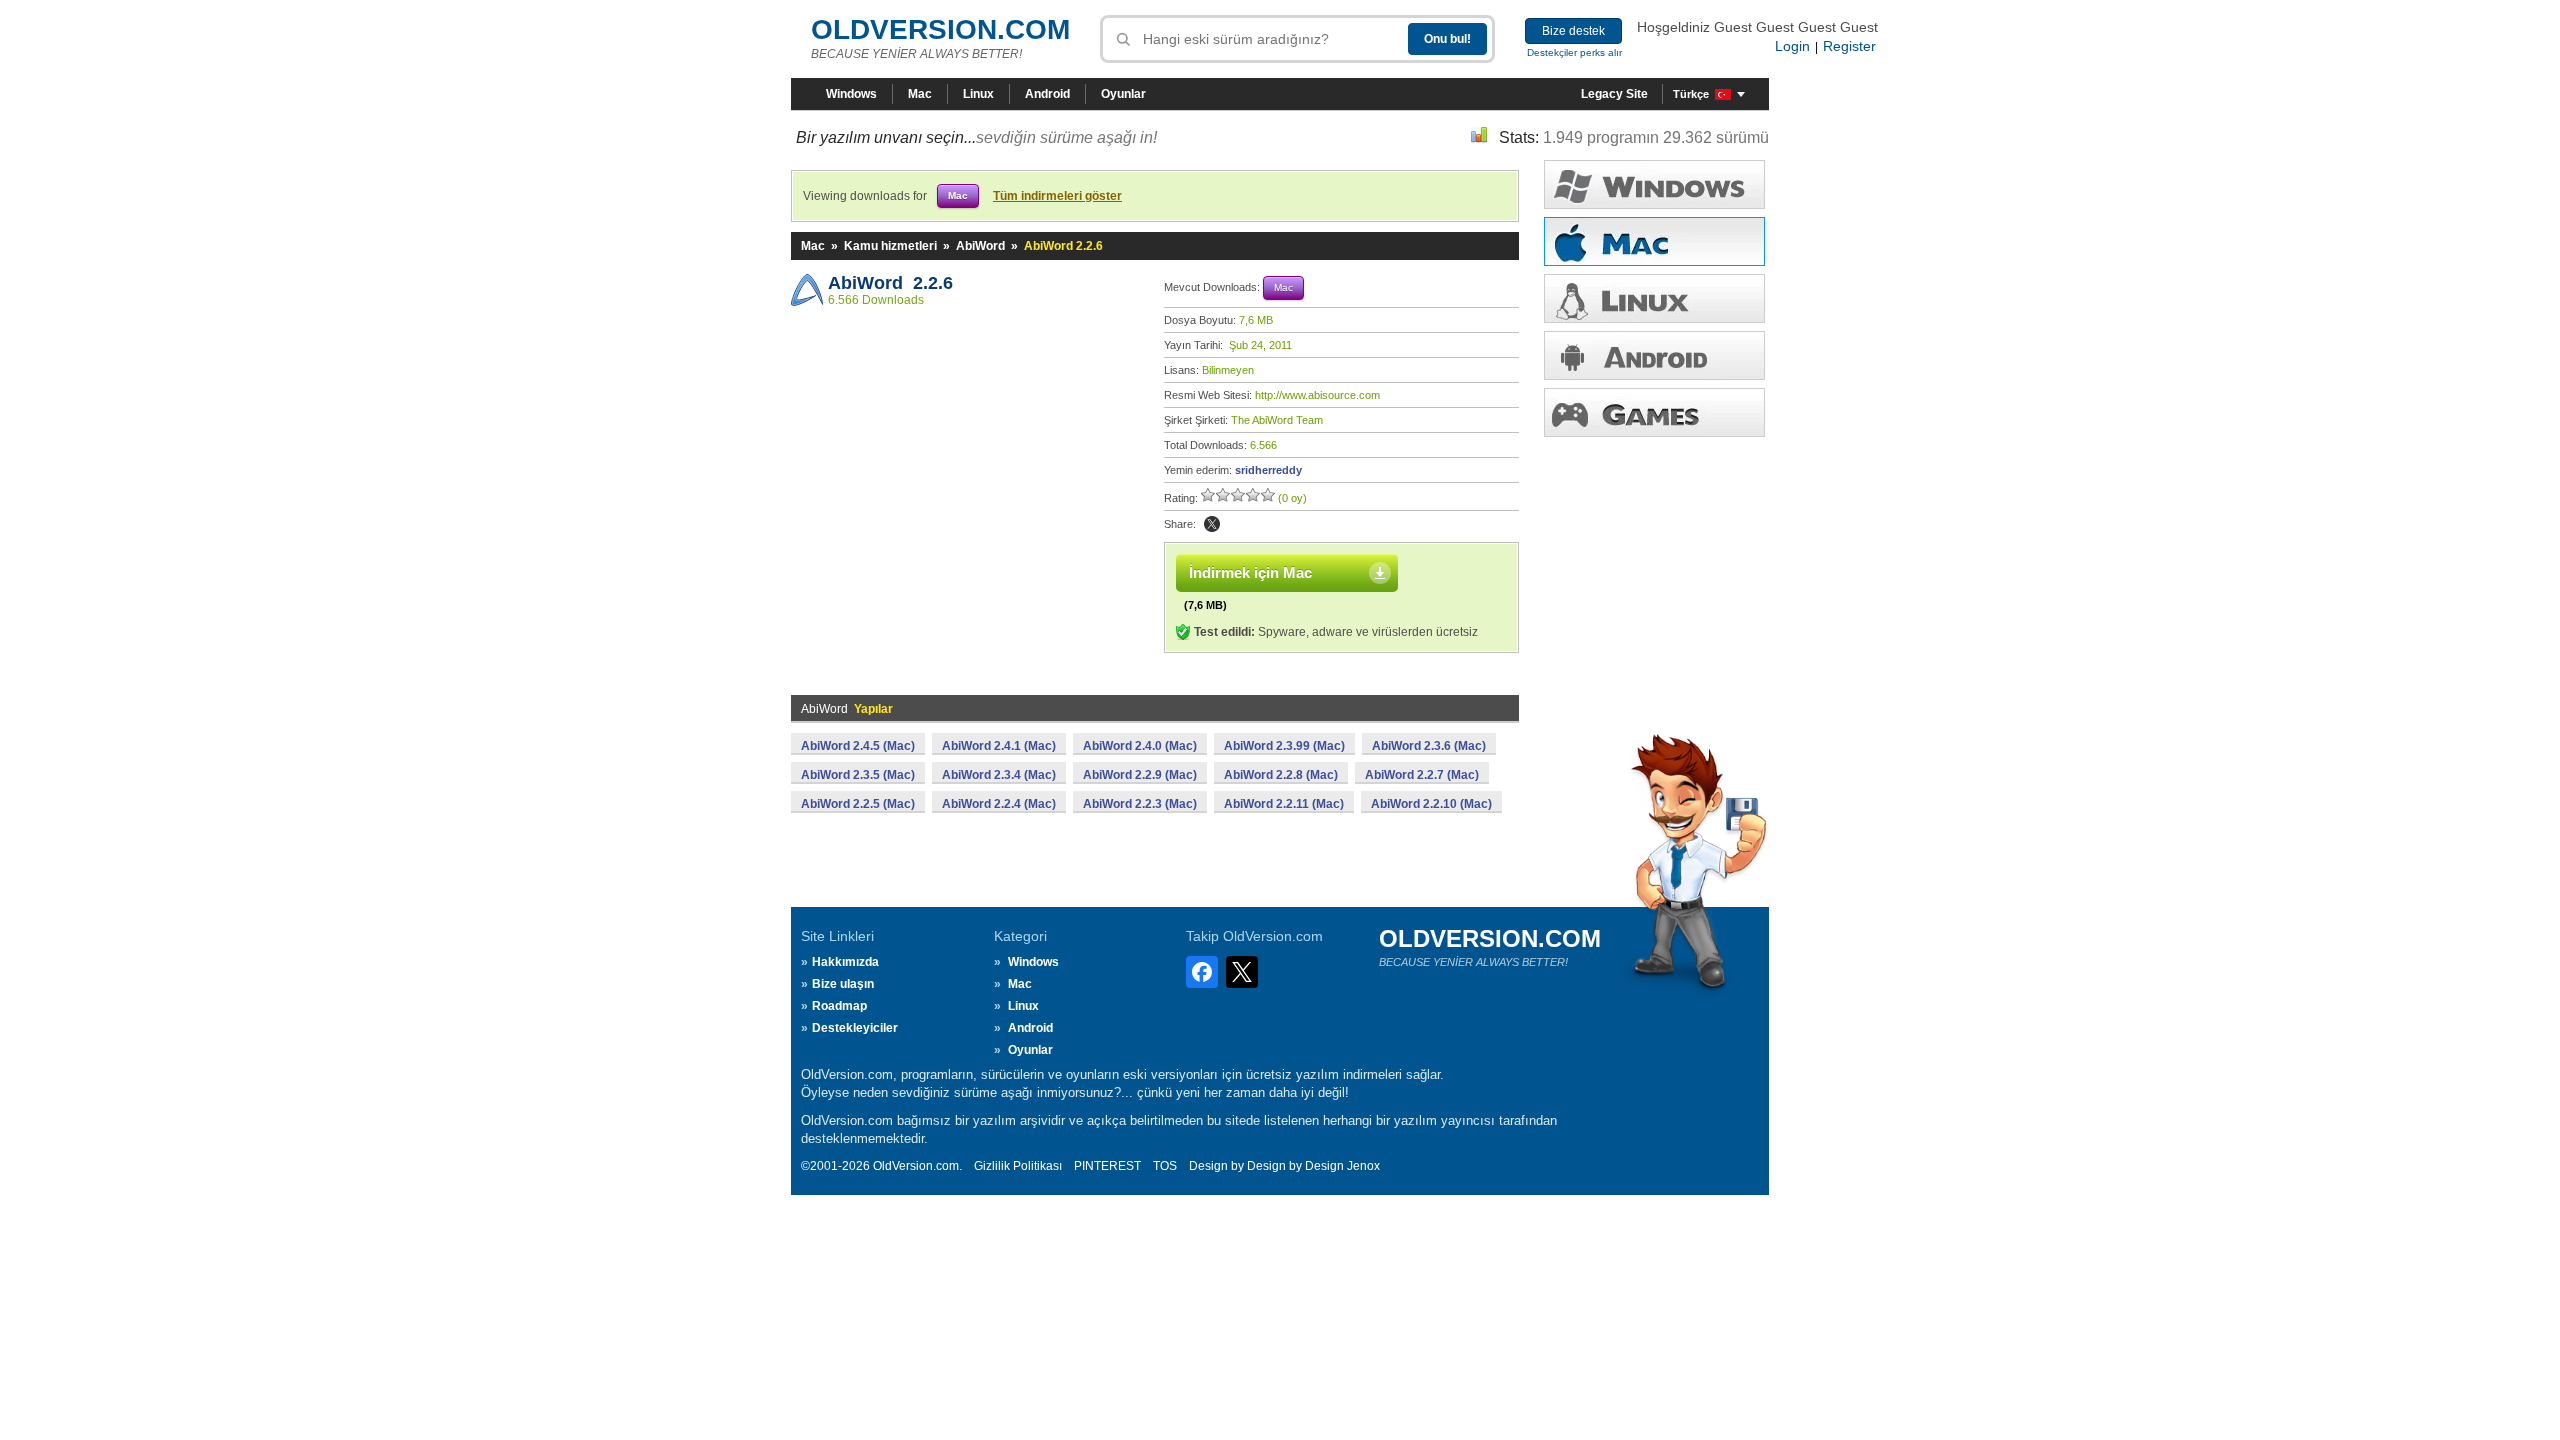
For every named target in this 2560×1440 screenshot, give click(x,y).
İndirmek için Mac (1250, 572)
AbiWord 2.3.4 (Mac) (999, 775)
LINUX (1654, 298)
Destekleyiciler (855, 1028)
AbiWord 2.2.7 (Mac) (1422, 775)
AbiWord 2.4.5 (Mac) (858, 746)
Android (1047, 94)
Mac (920, 94)
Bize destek (1573, 31)
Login (1792, 46)
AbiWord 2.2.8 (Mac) (1281, 775)
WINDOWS (1654, 184)
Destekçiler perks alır (1574, 52)
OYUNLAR (1654, 412)
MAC (1654, 241)
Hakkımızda (845, 962)
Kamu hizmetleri (890, 246)
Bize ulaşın (843, 984)
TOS (1165, 1166)
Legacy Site (1614, 94)
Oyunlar (1123, 94)
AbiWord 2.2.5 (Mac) (858, 804)
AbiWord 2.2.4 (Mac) (999, 804)
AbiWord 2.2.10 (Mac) (1431, 804)
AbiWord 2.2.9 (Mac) (1140, 775)
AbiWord (980, 246)
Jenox (1363, 1166)
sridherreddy (1268, 470)
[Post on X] (1212, 524)
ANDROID (1654, 355)
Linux (978, 94)
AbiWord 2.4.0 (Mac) (1140, 746)
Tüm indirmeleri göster (1057, 196)
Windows (851, 94)
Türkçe (1691, 94)
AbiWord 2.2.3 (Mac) (1140, 804)
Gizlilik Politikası (1018, 1166)
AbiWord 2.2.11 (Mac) (1284, 804)
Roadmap (839, 1006)
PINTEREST (1107, 1166)
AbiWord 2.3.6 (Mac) (1429, 746)
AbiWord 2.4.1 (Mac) (999, 746)
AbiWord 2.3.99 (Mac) (1284, 746)
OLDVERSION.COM (940, 29)
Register (1849, 46)
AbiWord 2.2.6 (890, 283)
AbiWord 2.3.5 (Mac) (858, 775)
